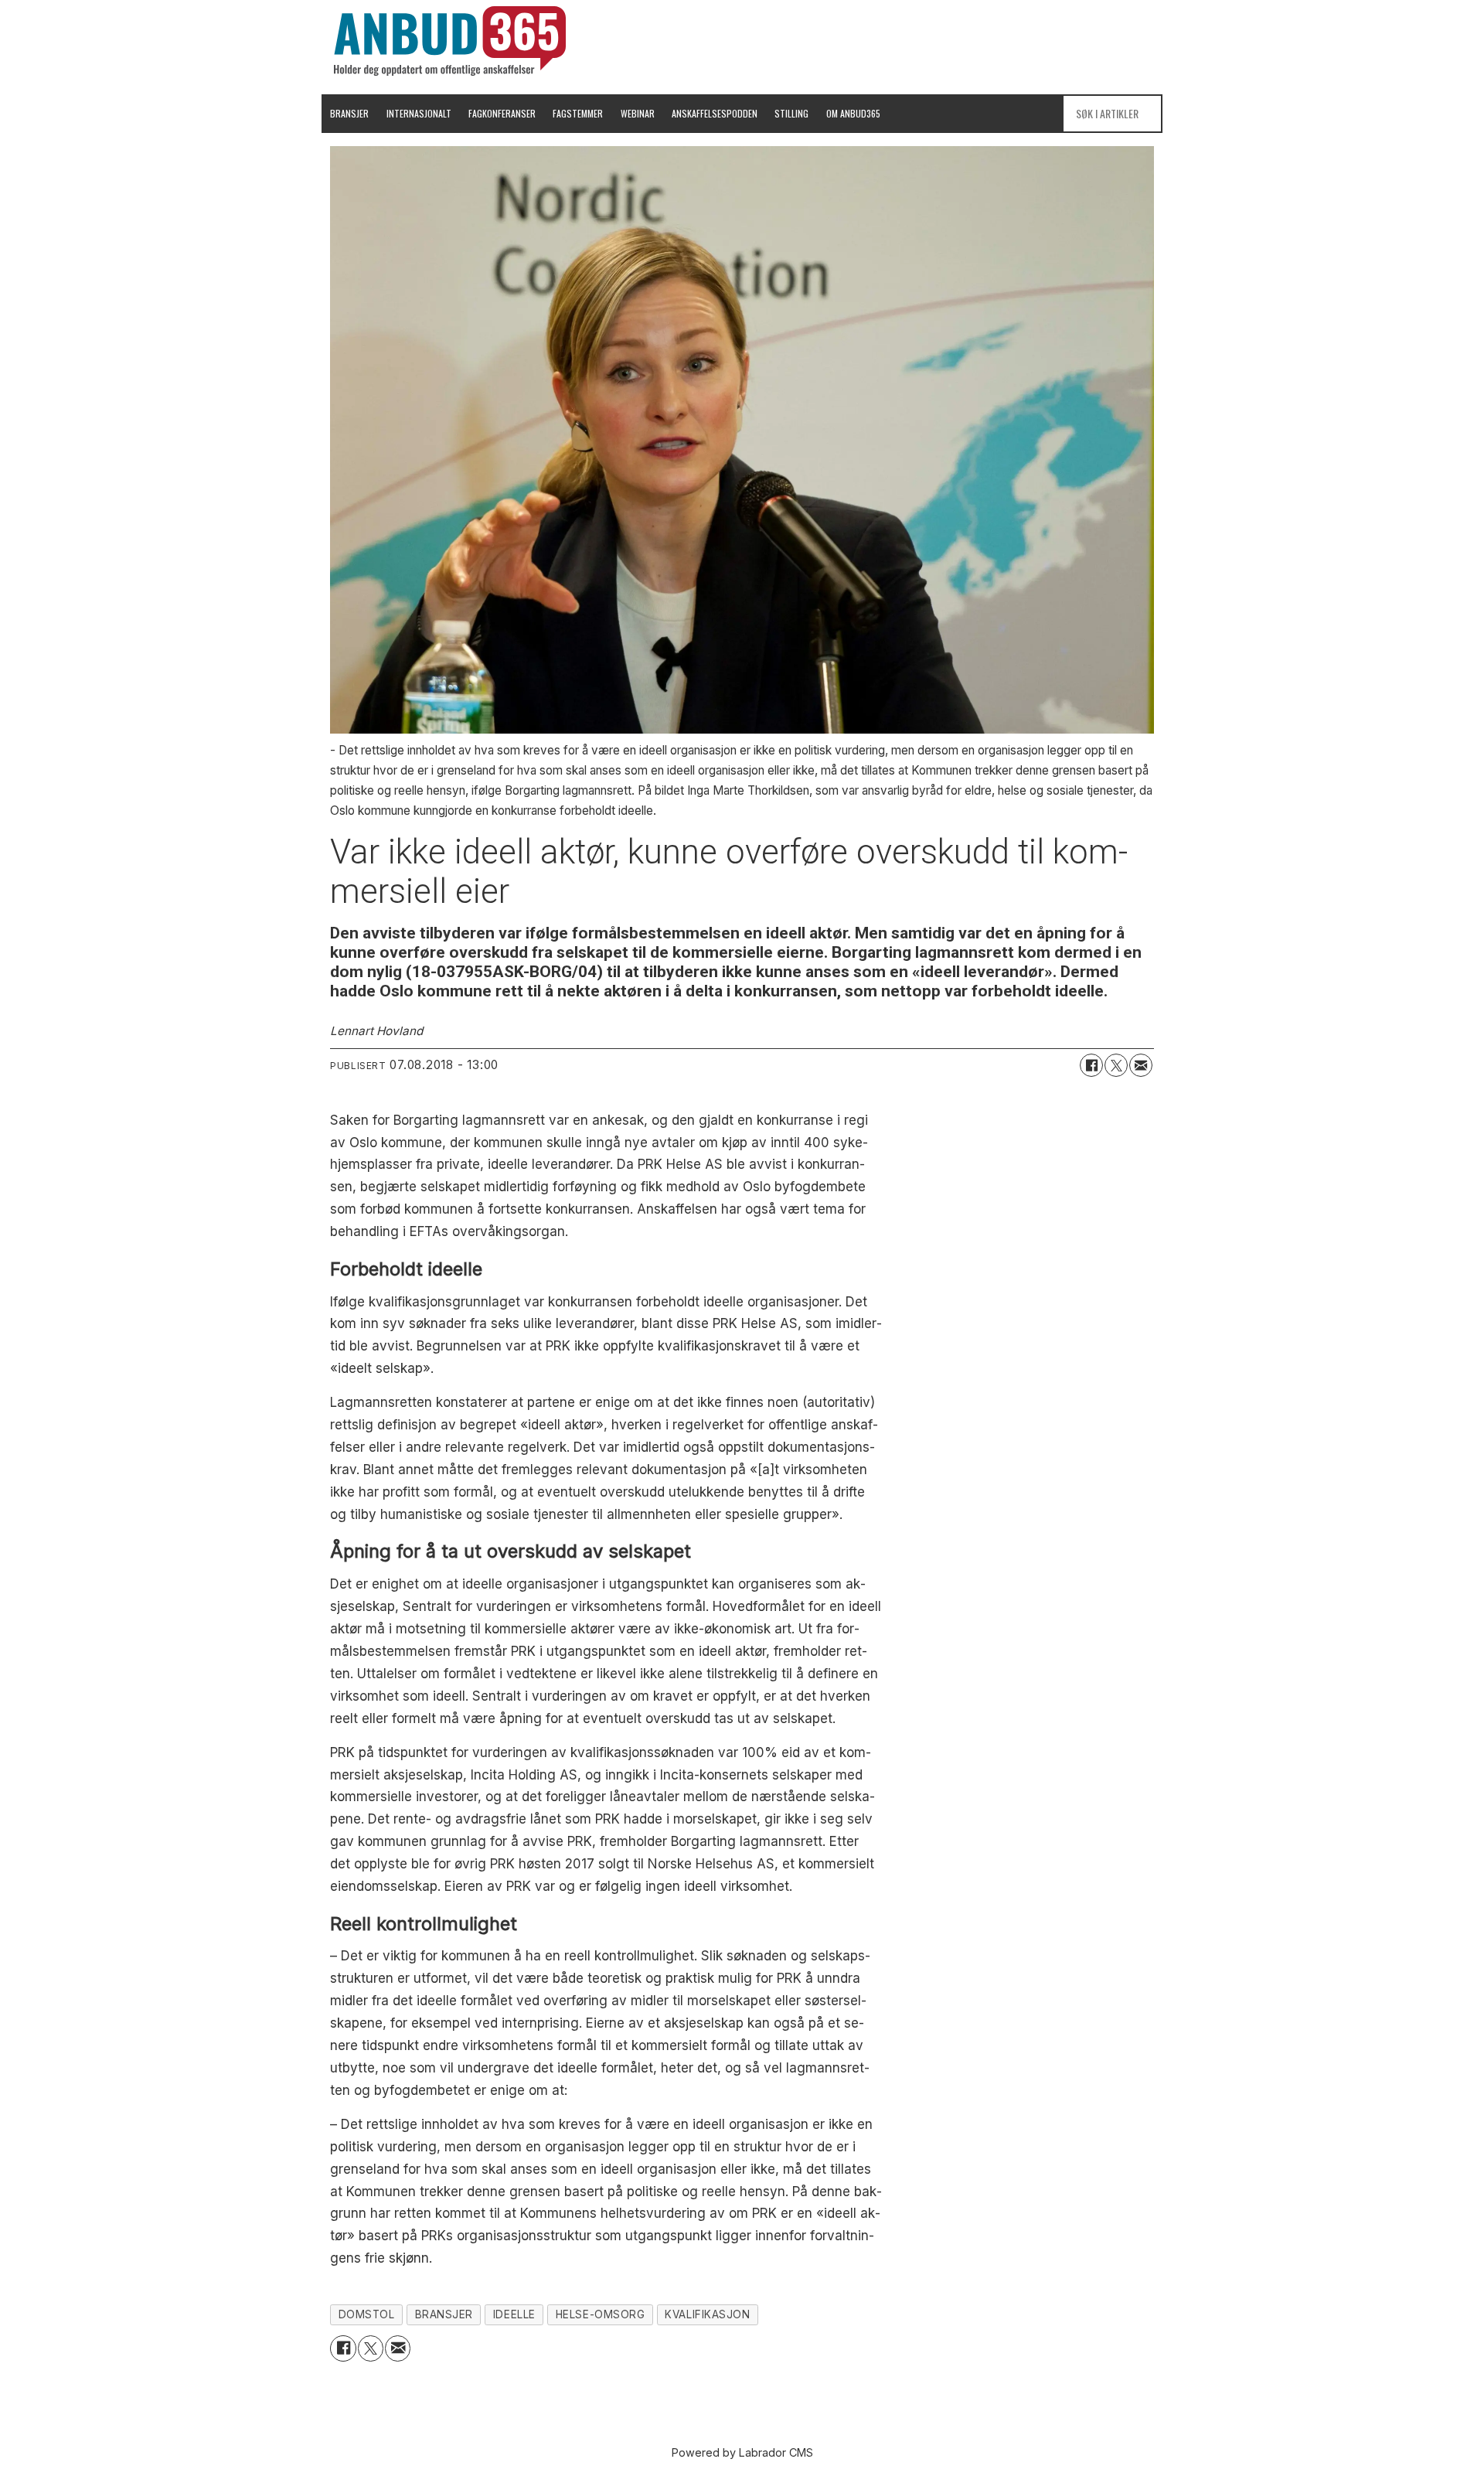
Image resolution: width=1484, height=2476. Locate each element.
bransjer (444, 2314)
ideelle (514, 2314)
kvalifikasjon (707, 2314)
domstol (367, 2314)
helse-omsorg (601, 2314)
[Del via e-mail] (1141, 1065)
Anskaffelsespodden (715, 113)
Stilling (791, 113)
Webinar (638, 113)
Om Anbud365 (853, 113)
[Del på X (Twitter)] (1116, 1065)
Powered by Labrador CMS (742, 2452)
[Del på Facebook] (1091, 1065)
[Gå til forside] (450, 41)
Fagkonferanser (502, 113)
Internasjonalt (419, 113)
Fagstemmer (578, 113)
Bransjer (349, 113)
